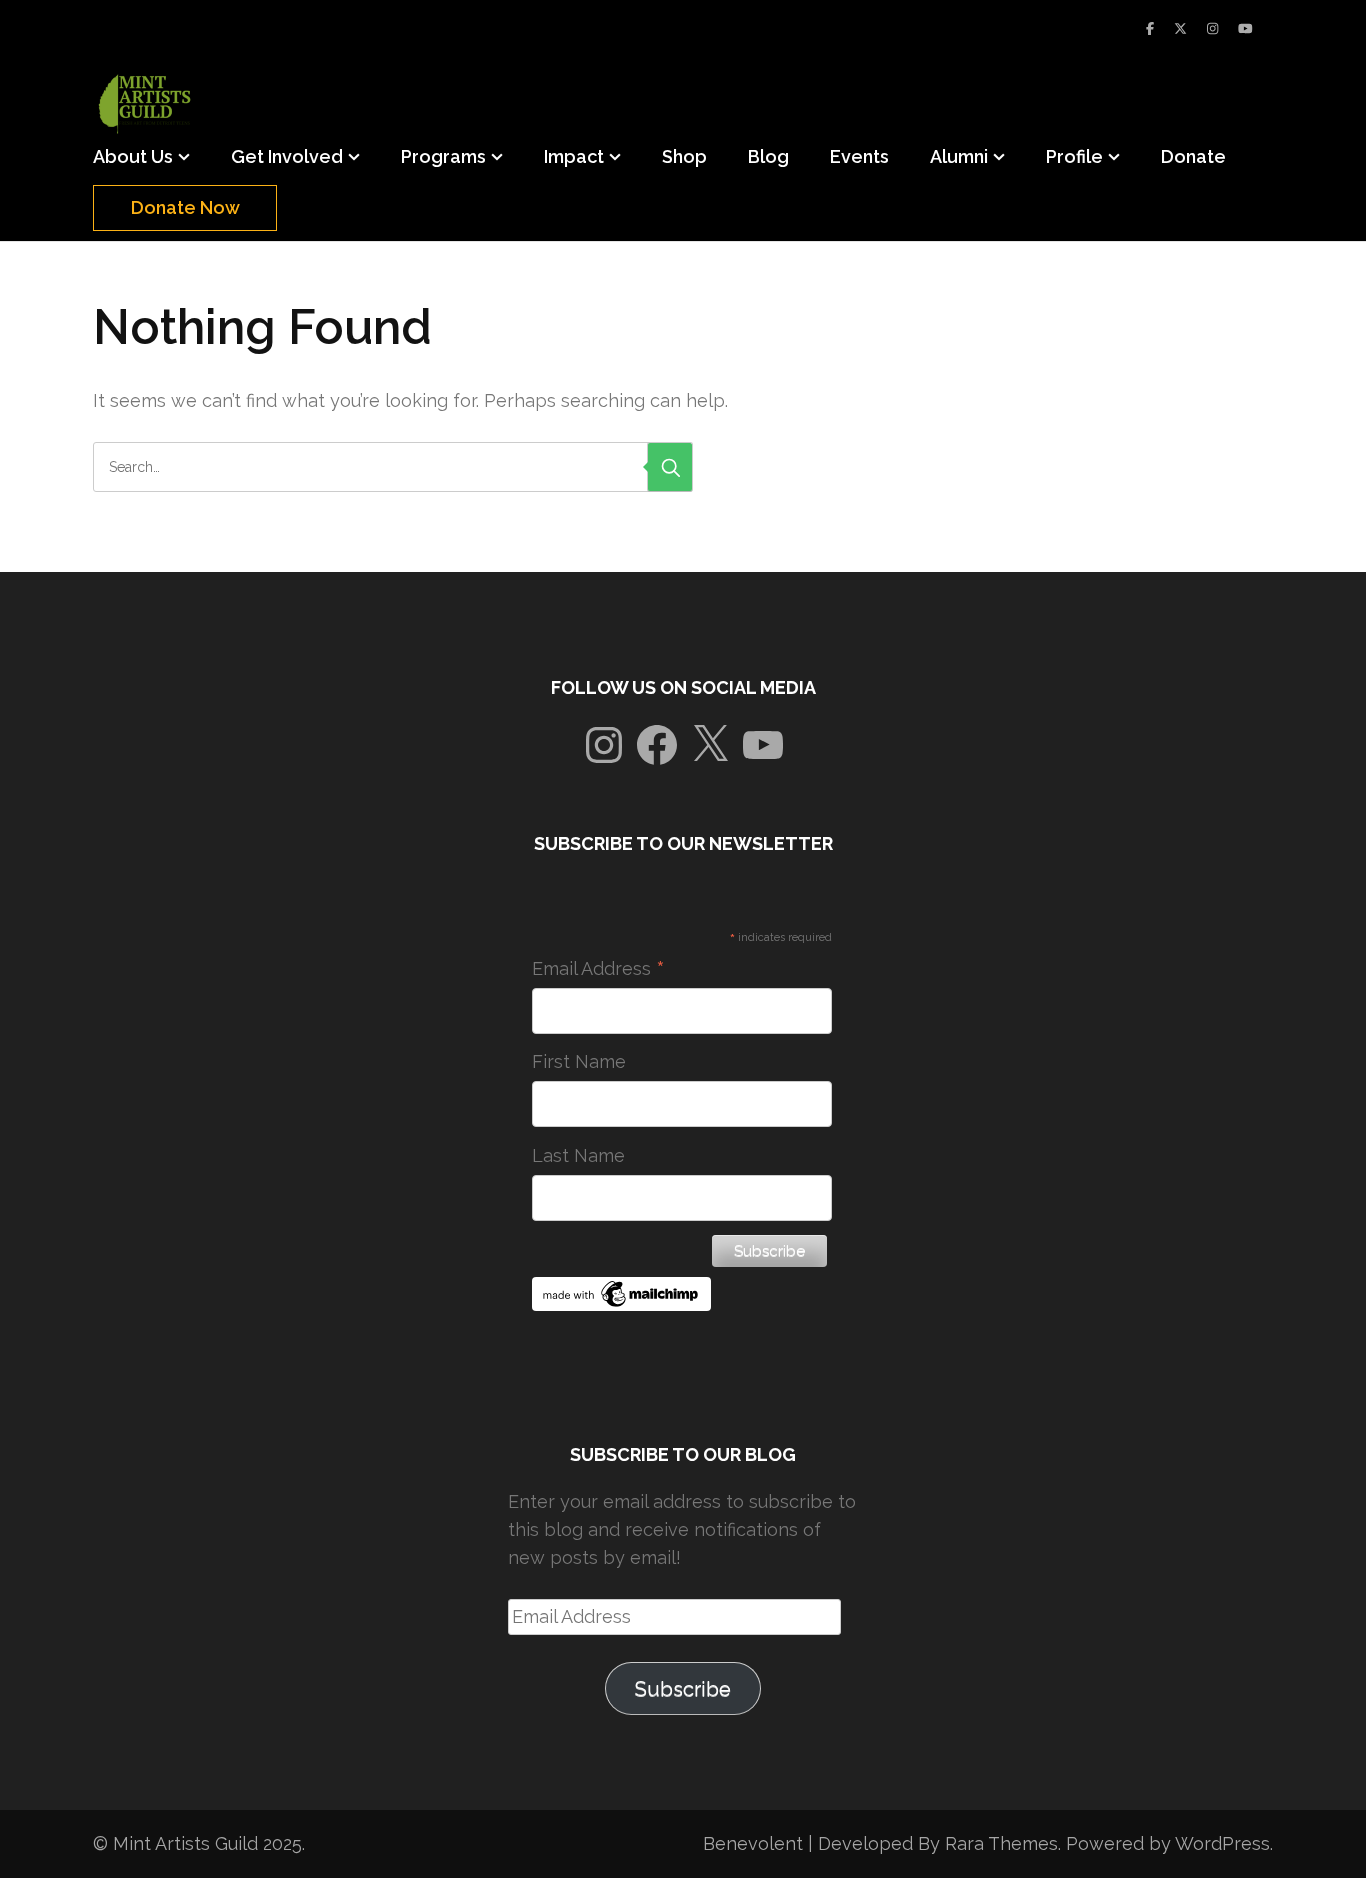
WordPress (1222, 1843)
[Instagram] (1212, 28)
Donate (1193, 156)
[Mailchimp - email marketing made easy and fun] (622, 1304)
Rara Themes (1001, 1843)
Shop (684, 156)
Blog (768, 156)
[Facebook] (1150, 28)
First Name (579, 1061)
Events (859, 156)
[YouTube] (1245, 28)
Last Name (578, 1155)
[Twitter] (1180, 28)
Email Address (598, 969)
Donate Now (185, 207)
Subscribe (683, 1689)
